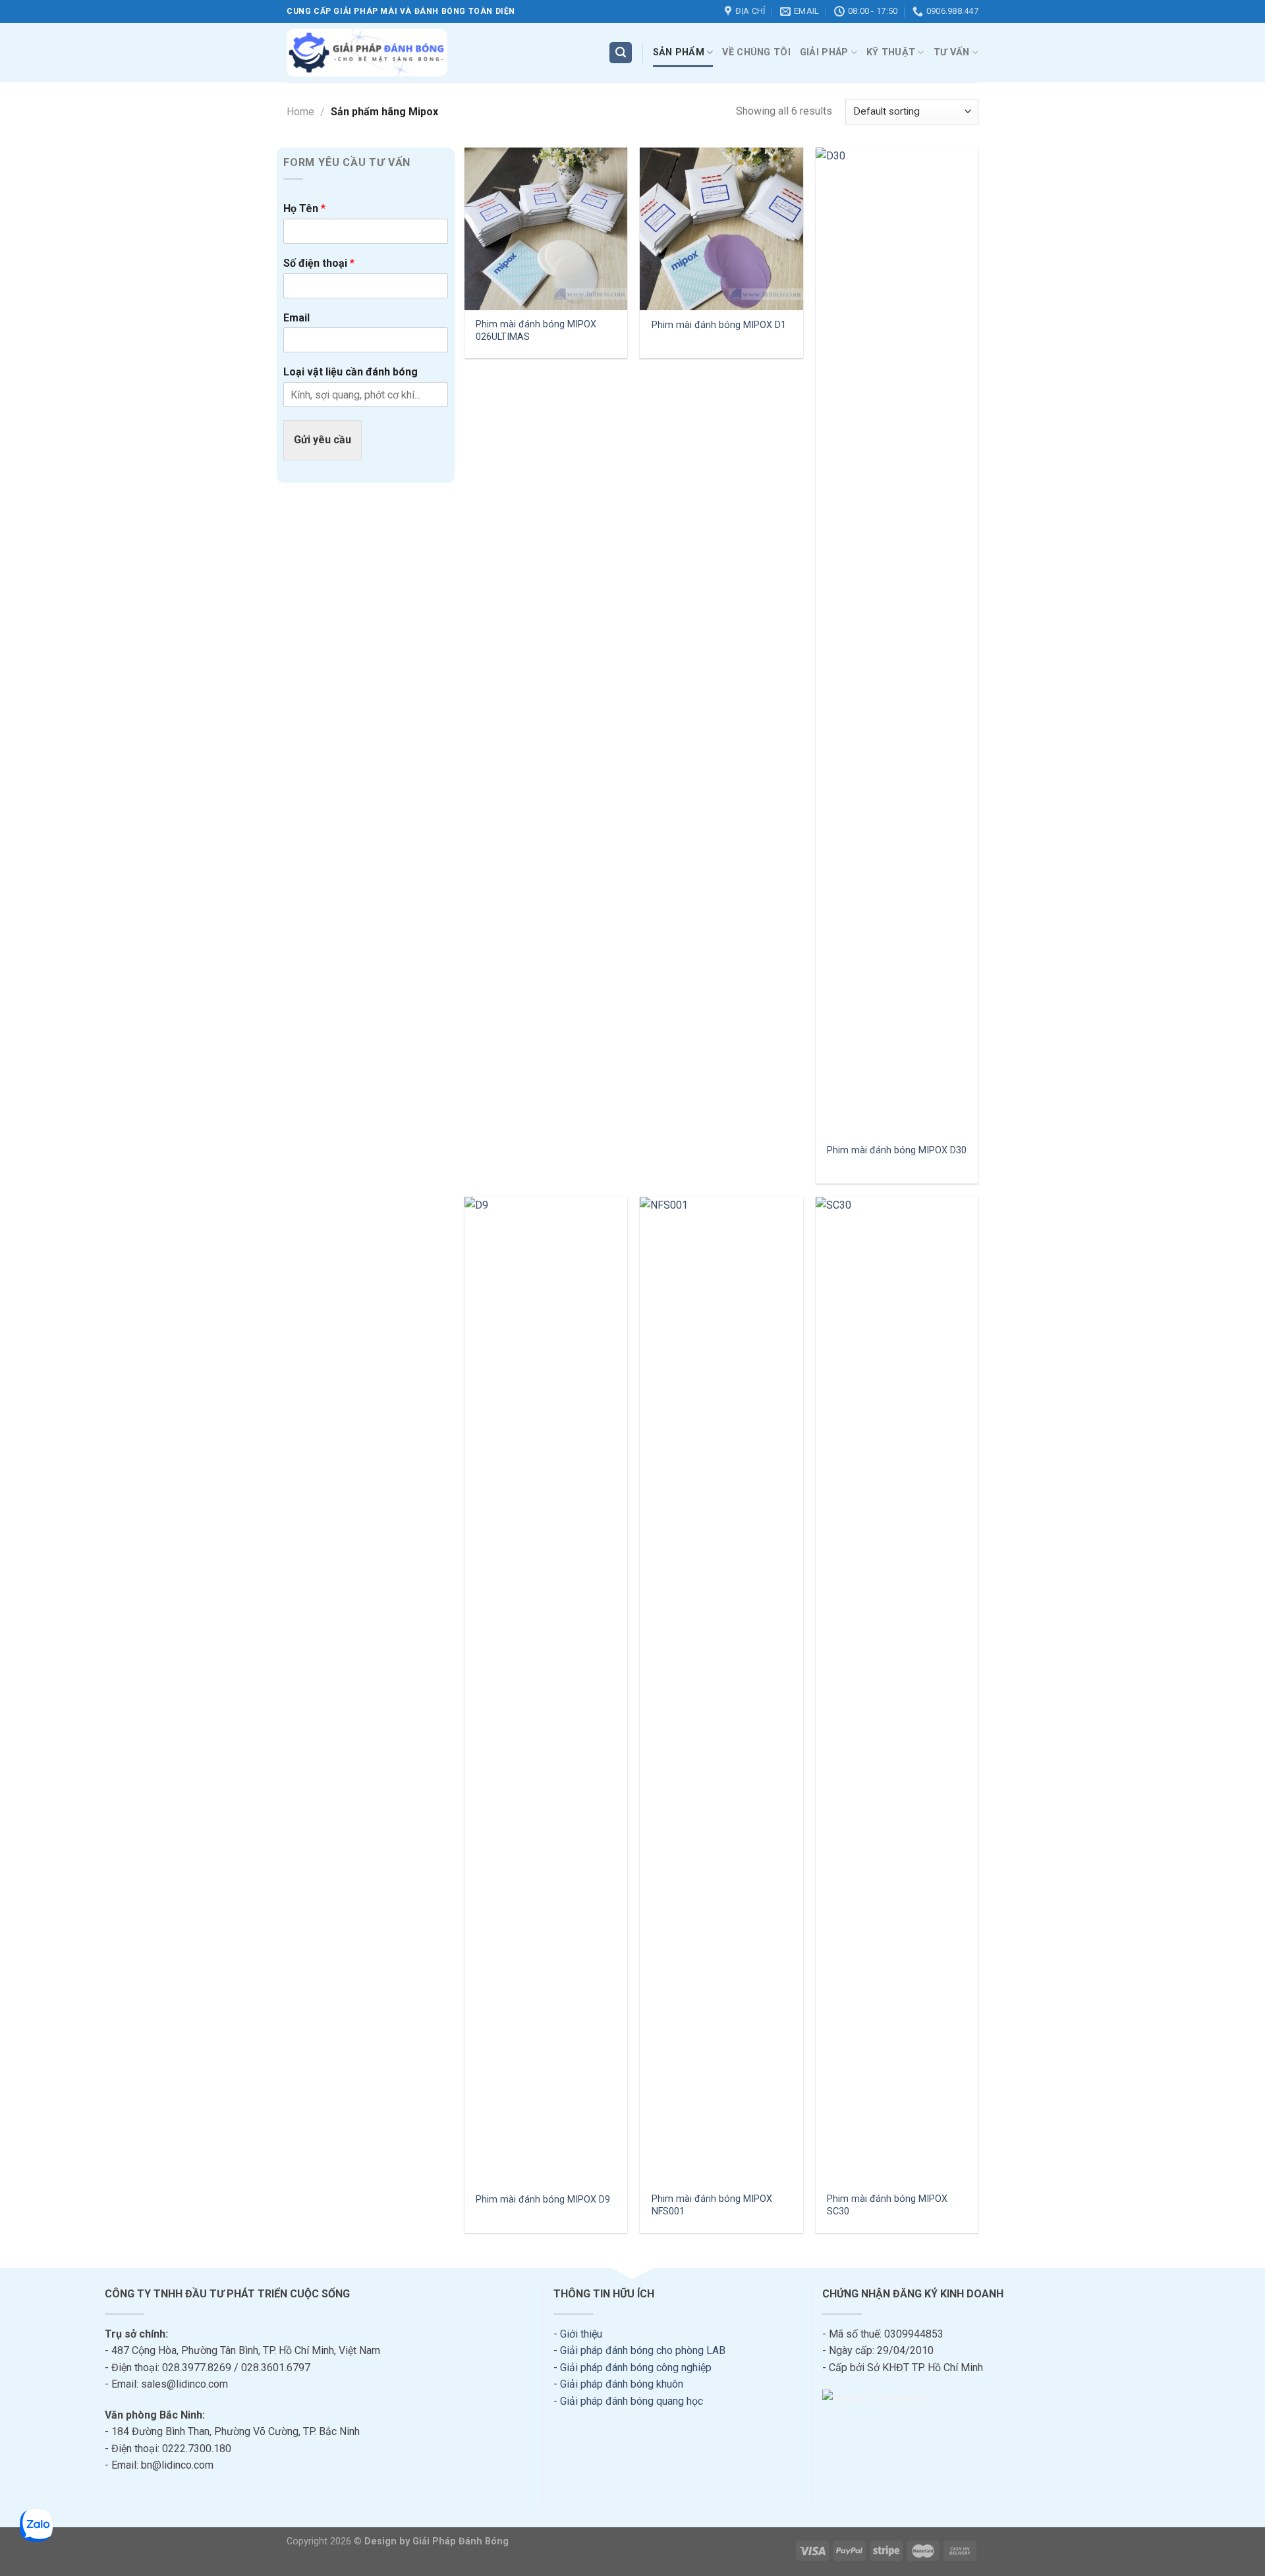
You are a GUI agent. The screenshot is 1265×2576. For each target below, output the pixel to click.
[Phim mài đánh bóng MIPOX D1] (721, 229)
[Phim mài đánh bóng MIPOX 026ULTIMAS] (546, 229)
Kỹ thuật (891, 52)
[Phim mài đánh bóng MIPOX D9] (546, 1691)
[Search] (621, 53)
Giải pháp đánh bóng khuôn (622, 2384)
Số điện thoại (319, 263)
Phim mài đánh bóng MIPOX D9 (543, 2200)
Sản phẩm (679, 52)
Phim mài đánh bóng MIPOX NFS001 (712, 2205)
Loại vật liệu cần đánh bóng (351, 372)
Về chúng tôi (756, 52)
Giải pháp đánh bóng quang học (632, 2401)
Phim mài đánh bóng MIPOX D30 (897, 1150)
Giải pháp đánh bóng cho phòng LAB (643, 2350)
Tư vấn (952, 52)
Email (296, 318)
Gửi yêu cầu (323, 440)
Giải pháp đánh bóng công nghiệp (636, 2368)
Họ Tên (304, 208)
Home (300, 112)
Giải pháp (824, 52)
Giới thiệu (581, 2334)
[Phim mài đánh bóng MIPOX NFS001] (721, 1691)
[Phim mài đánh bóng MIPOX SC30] (897, 1691)
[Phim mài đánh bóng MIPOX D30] (897, 642)
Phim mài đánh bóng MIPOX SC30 (887, 2205)
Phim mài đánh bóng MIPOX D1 (719, 325)
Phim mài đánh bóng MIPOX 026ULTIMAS (536, 331)
